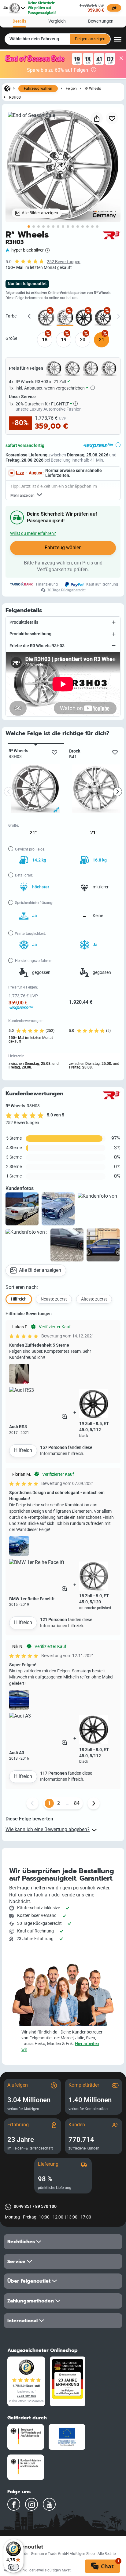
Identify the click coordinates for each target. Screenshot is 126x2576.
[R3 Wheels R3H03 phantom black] (84, 318)
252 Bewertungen (64, 262)
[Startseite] (7, 88)
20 (83, 340)
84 (77, 1803)
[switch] (13, 2567)
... (68, 1803)
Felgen (71, 88)
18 (45, 340)
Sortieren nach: (22, 1287)
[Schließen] (121, 58)
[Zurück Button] (32, 1803)
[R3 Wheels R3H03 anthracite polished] (46, 318)
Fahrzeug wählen (38, 89)
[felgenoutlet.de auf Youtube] (49, 2504)
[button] (63, 622)
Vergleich (57, 21)
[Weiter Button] (94, 1803)
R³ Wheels (93, 88)
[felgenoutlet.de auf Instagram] (31, 2504)
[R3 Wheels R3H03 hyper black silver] (65, 318)
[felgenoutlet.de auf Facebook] (14, 2504)
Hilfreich (23, 1450)
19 (64, 340)
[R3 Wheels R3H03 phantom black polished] (103, 318)
